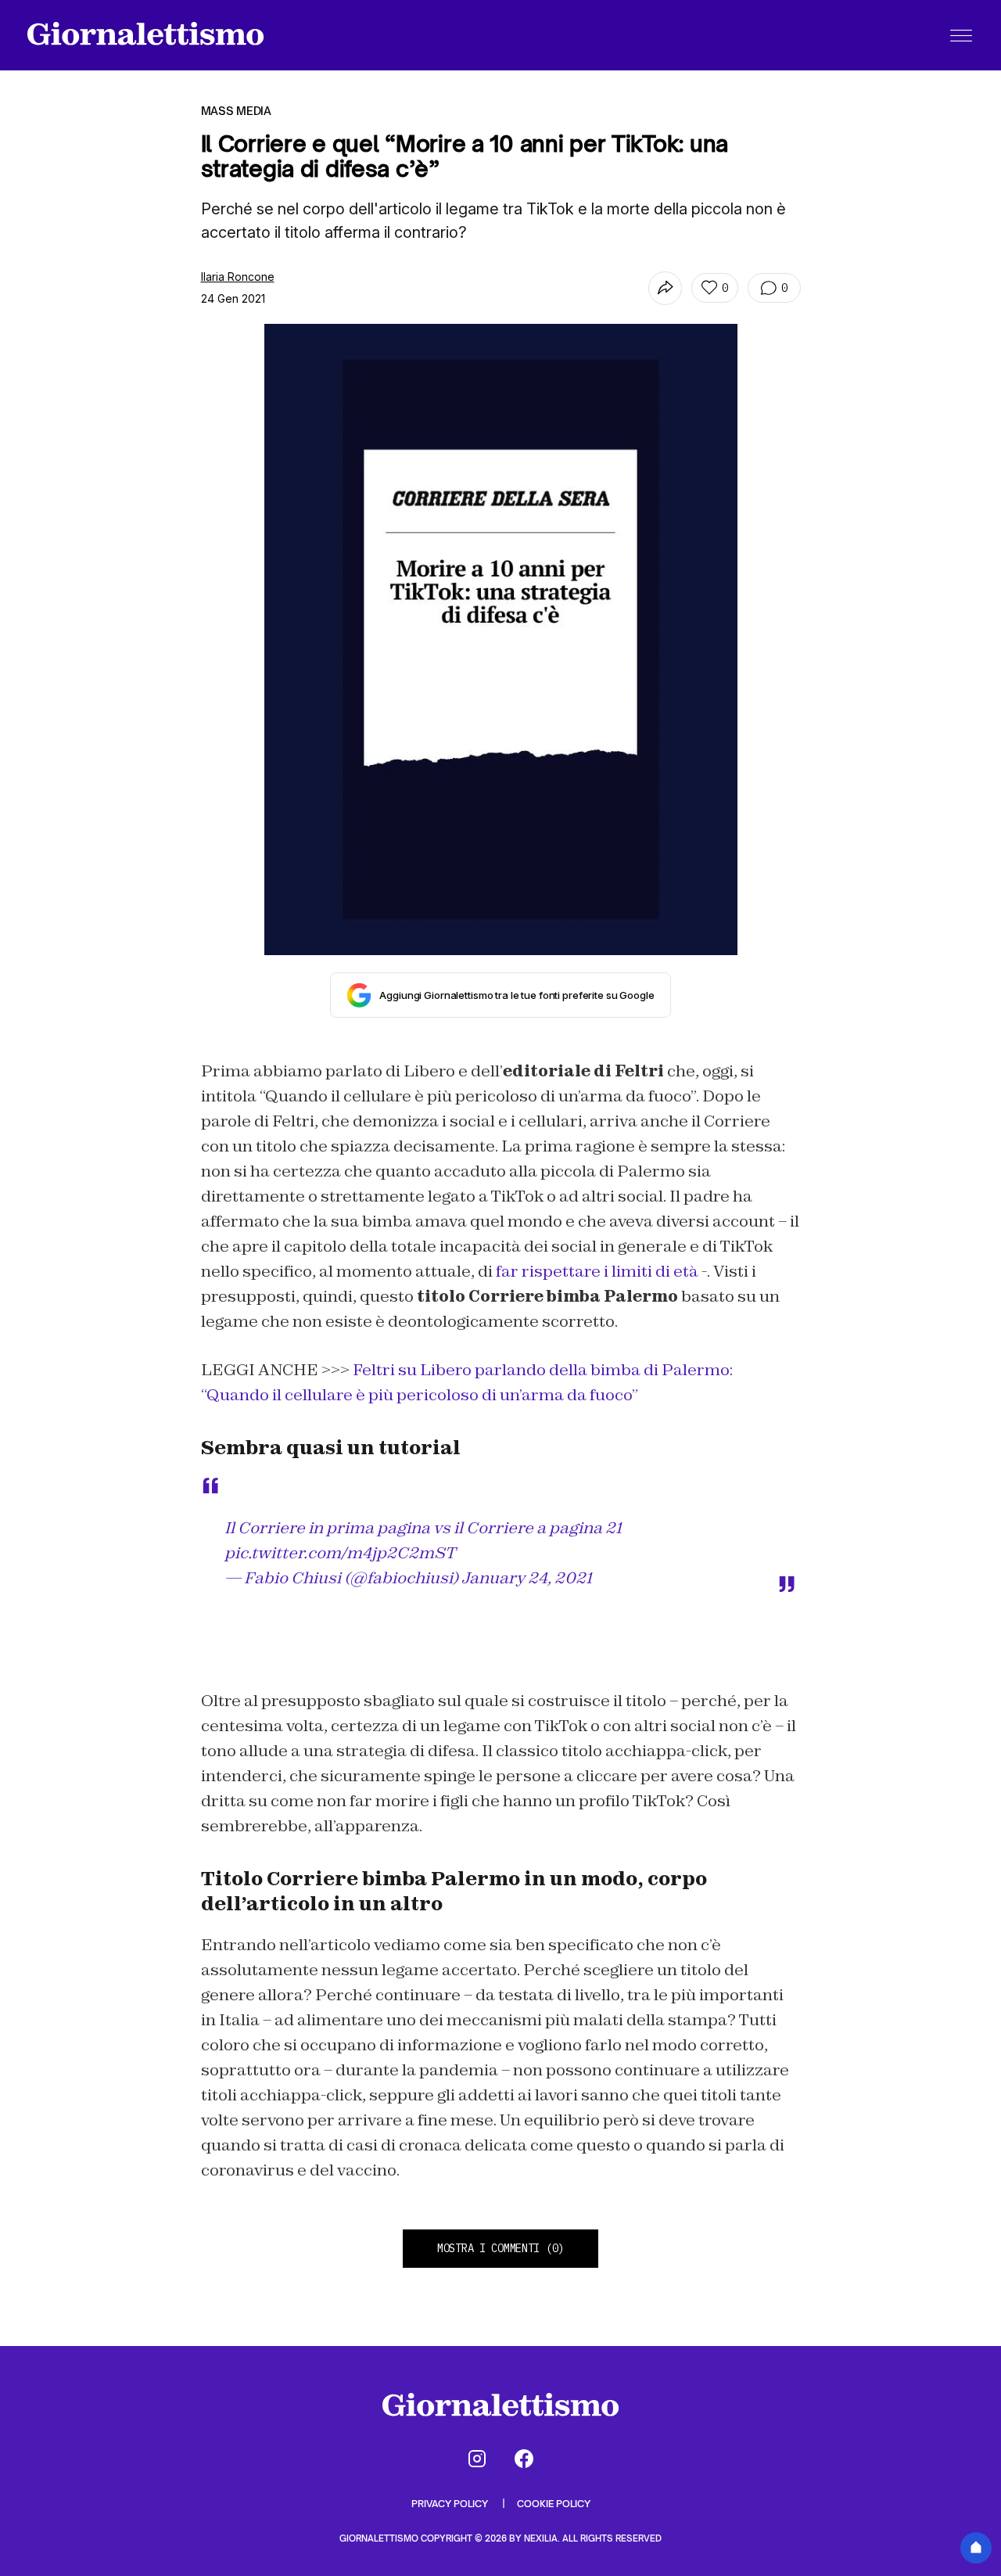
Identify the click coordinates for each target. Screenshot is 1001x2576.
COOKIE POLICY (554, 2504)
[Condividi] (665, 288)
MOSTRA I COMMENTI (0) (500, 2248)
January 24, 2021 (527, 1578)
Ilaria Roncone (238, 277)
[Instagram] (477, 2459)
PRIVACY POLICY (451, 2504)
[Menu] (961, 35)
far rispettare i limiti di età (597, 1271)
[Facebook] (524, 2459)
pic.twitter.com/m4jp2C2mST (340, 1553)
